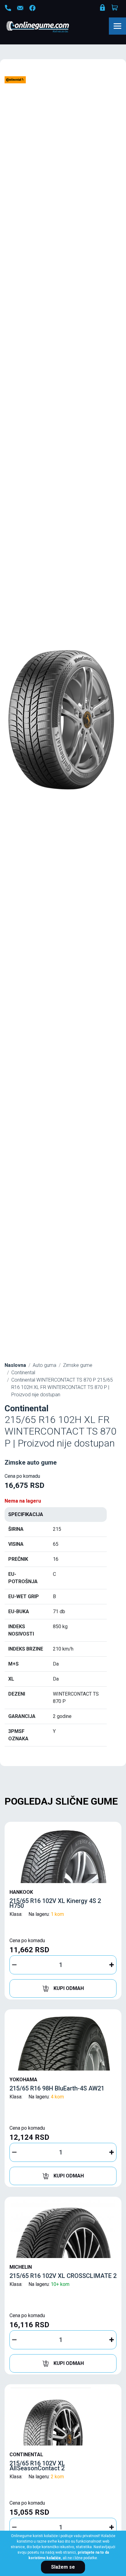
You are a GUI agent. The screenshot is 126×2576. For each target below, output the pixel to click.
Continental (23, 1373)
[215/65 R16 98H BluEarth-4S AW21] (63, 2041)
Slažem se (63, 2567)
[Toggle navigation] (117, 26)
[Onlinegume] (46, 27)
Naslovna (15, 1365)
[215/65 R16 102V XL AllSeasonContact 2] (63, 2416)
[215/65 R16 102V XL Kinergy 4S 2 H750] (63, 1854)
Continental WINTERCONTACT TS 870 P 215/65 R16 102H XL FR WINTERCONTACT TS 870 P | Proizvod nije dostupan (62, 1387)
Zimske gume (78, 1365)
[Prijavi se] (103, 9)
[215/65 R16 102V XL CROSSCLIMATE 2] (63, 2229)
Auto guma (44, 1365)
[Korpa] (115, 8)
